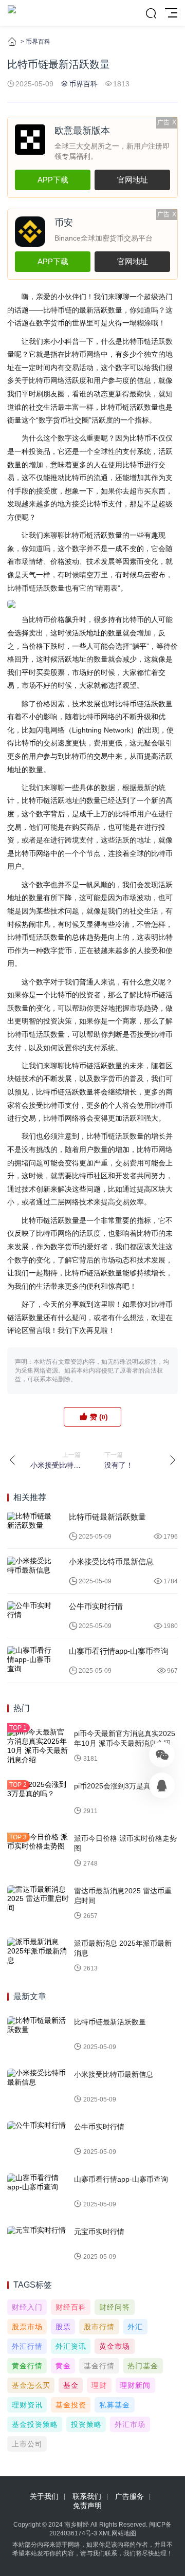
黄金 (63, 2366)
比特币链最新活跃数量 (107, 1517)
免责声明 (87, 2506)
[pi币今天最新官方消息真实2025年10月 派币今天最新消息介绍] (38, 1746)
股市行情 (99, 2327)
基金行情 (99, 2366)
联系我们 (87, 2496)
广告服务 (129, 2496)
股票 (63, 2327)
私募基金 (115, 2405)
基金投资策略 (35, 2424)
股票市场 (27, 2327)
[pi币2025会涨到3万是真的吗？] (38, 1799)
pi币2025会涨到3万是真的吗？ (123, 1786)
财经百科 (71, 2307)
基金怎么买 (31, 2385)
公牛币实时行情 (96, 1606)
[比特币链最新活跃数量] (30, 1526)
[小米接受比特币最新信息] (30, 1571)
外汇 (135, 2327)
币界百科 (38, 42)
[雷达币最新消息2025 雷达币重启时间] (38, 1904)
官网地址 (133, 180)
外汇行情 (27, 2346)
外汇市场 (130, 2424)
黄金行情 (27, 2366)
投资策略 (86, 2424)
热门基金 (143, 2366)
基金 (71, 2385)
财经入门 (27, 2307)
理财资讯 (27, 2405)
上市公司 (27, 2444)
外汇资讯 (71, 2346)
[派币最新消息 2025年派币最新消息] (38, 1956)
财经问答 (115, 2307)
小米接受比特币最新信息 (111, 1561)
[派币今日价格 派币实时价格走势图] (38, 1851)
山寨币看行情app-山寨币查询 (119, 1651)
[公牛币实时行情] (30, 1616)
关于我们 (44, 2496)
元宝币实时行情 (99, 2232)
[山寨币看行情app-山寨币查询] (30, 1660)
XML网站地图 (117, 2533)
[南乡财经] (12, 13)
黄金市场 (115, 2346)
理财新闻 (135, 2385)
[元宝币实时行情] (38, 2244)
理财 (99, 2385)
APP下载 (53, 180)
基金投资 (71, 2405)
